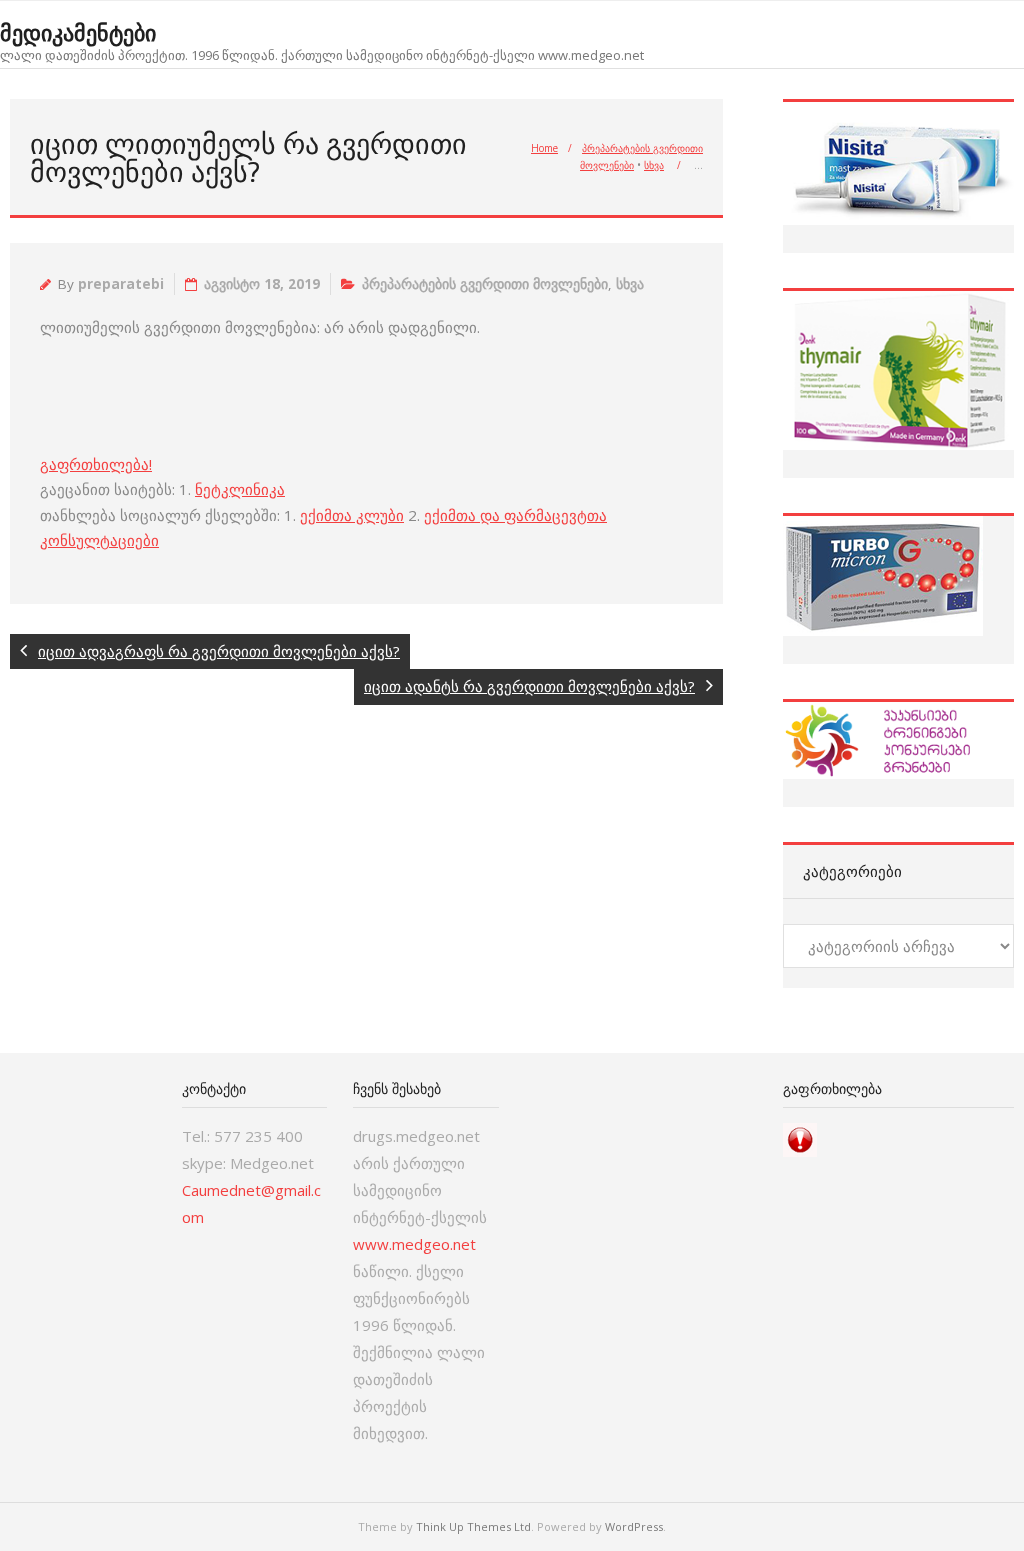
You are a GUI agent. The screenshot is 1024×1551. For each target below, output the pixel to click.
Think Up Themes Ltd (473, 1526)
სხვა (654, 165)
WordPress (634, 1526)
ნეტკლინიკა (240, 489)
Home (544, 148)
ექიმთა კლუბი (352, 515)
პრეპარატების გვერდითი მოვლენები (485, 284)
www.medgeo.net (414, 1244)
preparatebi (121, 284)
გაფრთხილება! (96, 464)
